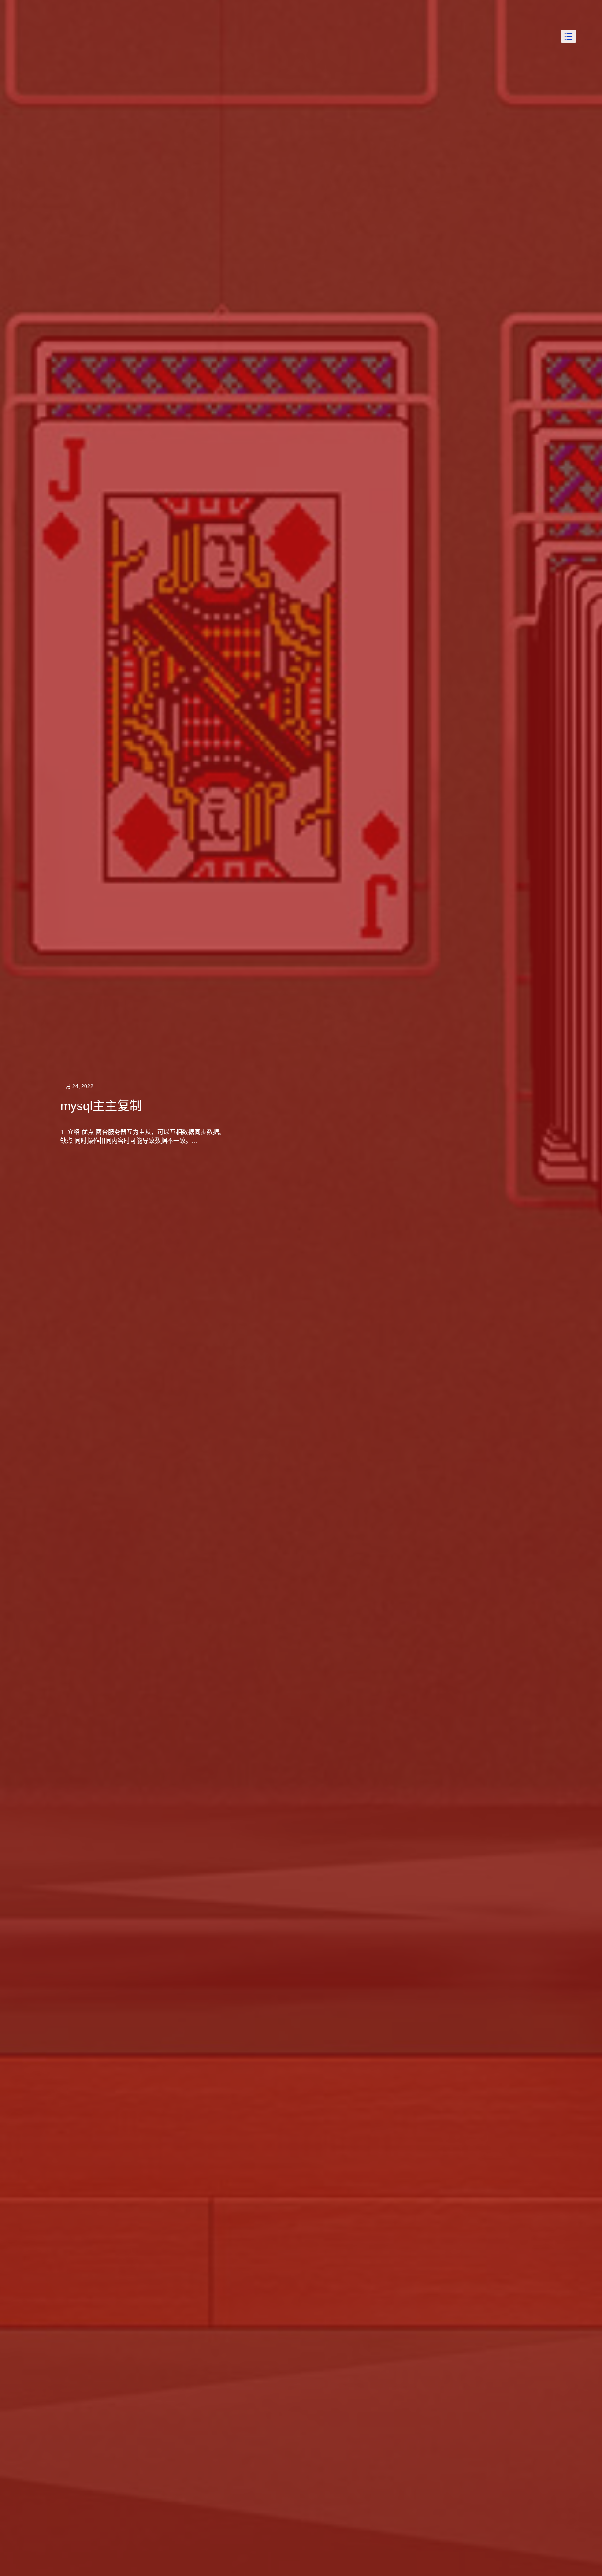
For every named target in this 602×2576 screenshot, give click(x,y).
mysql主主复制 (101, 1106)
